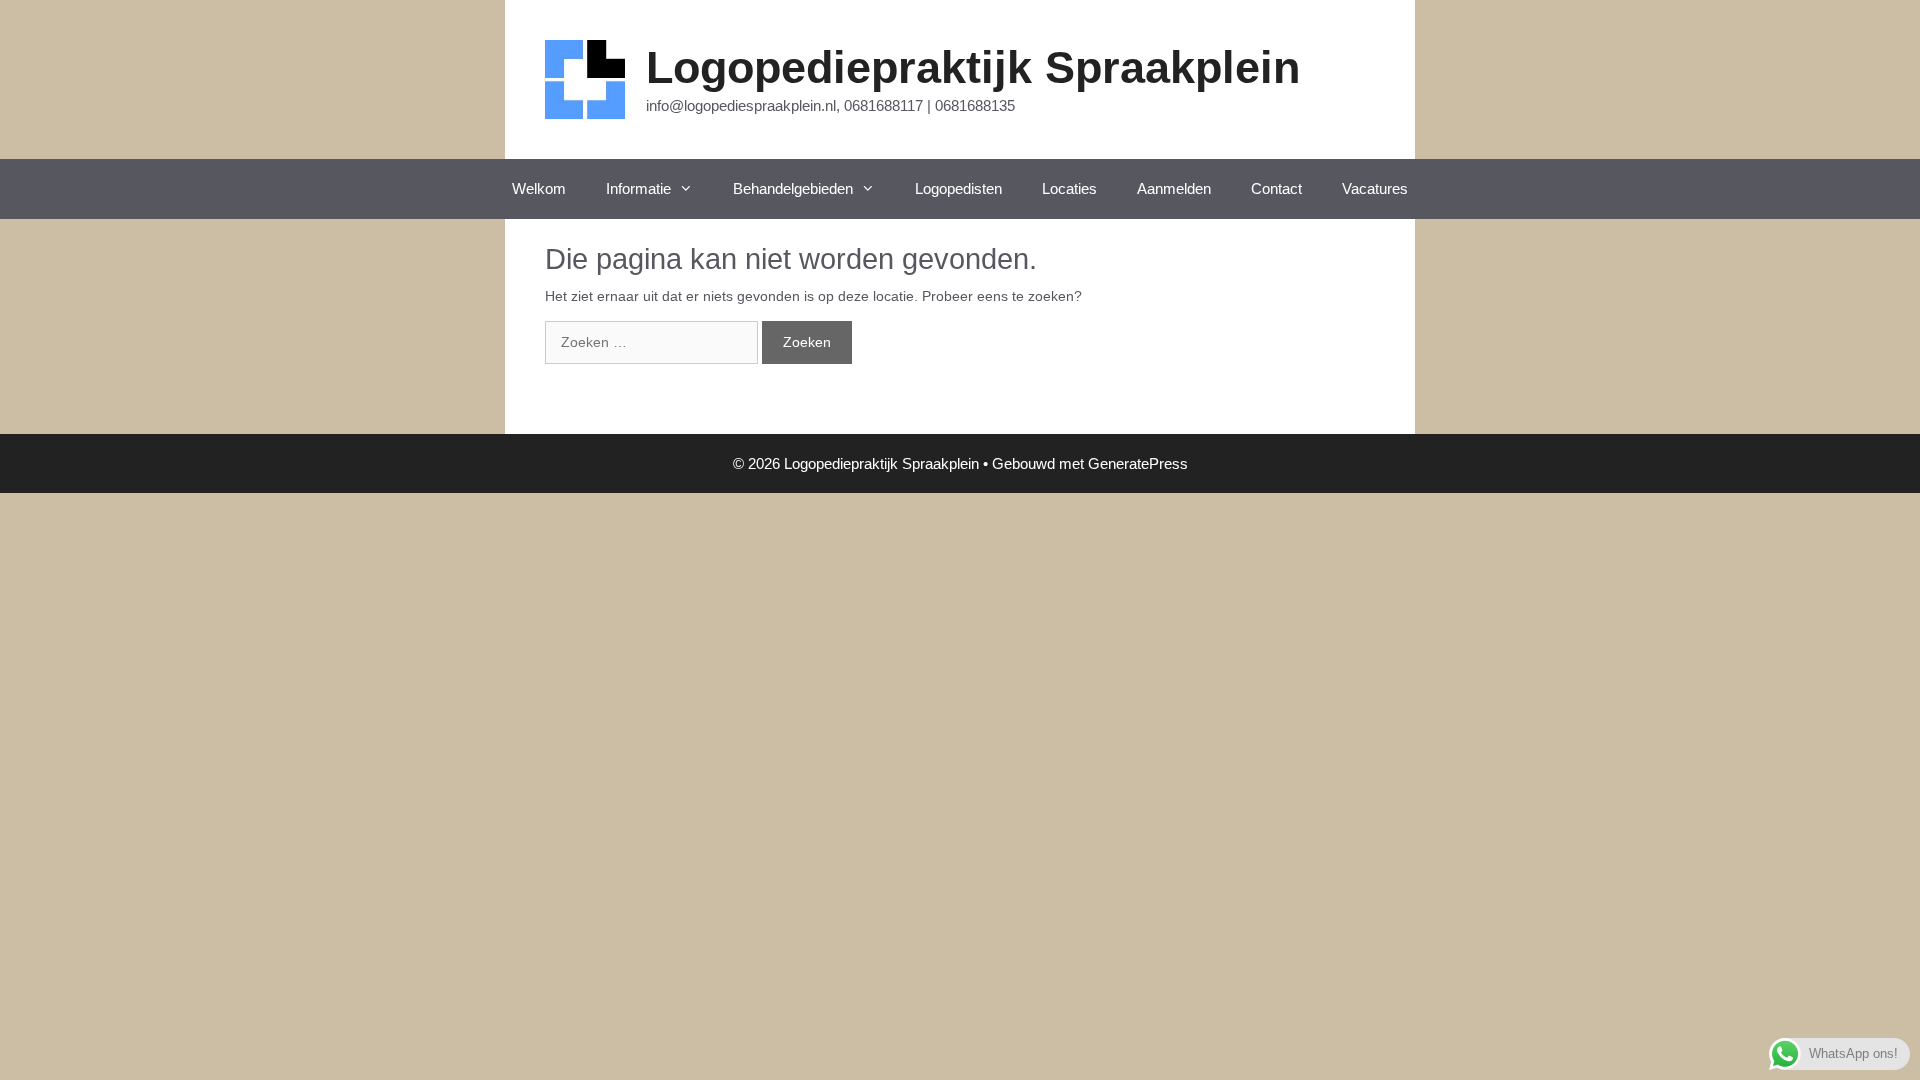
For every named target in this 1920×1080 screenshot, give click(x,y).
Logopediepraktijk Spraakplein (973, 67)
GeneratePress (1138, 463)
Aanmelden (1174, 188)
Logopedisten (958, 188)
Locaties (1069, 188)
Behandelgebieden (793, 188)
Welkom (539, 188)
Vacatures (1375, 188)
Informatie (638, 188)
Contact (1276, 188)
